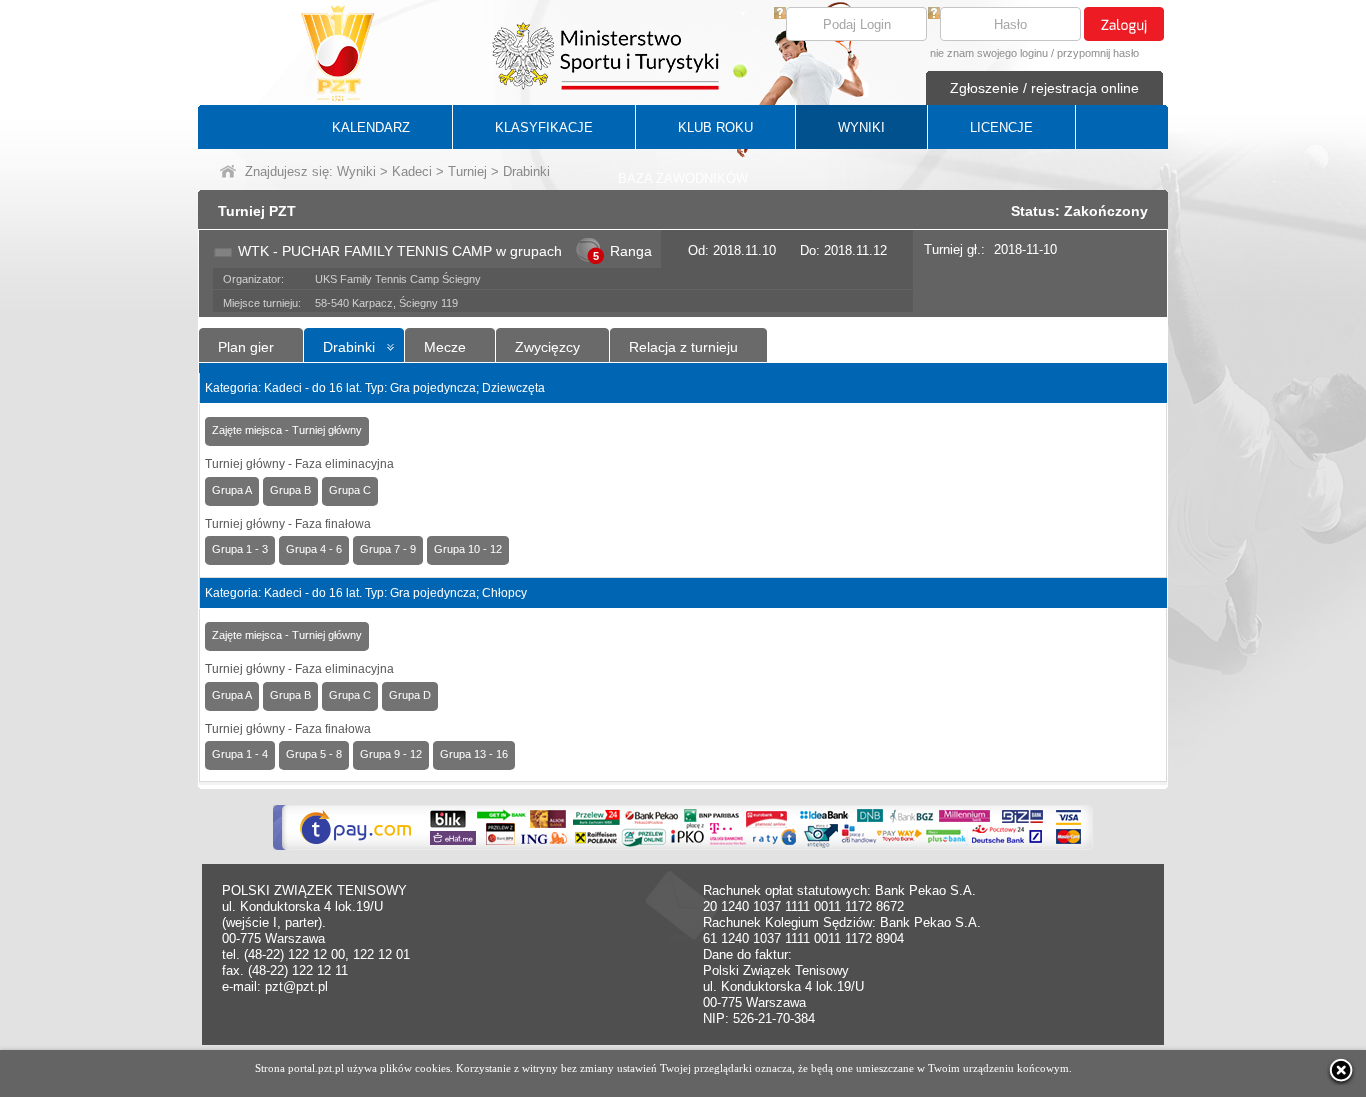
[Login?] (780, 14)
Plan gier (246, 347)
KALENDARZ (371, 127)
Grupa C (350, 490)
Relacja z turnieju (683, 347)
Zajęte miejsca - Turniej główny (287, 430)
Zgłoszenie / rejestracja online (1044, 88)
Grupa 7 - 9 (388, 549)
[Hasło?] (934, 14)
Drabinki (349, 347)
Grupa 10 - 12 (468, 549)
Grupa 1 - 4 (240, 754)
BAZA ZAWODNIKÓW (683, 178)
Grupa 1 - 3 (240, 549)
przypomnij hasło (1098, 53)
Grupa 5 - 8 (314, 754)
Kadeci (412, 171)
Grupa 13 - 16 (474, 754)
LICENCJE (1001, 127)
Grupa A (232, 490)
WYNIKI (861, 127)
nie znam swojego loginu (989, 53)
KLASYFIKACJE (544, 127)
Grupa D (410, 695)
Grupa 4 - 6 (314, 549)
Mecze (445, 347)
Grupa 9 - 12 (391, 754)
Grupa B (290, 490)
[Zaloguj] (1124, 24)
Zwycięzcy (547, 347)
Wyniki (356, 171)
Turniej (467, 171)
